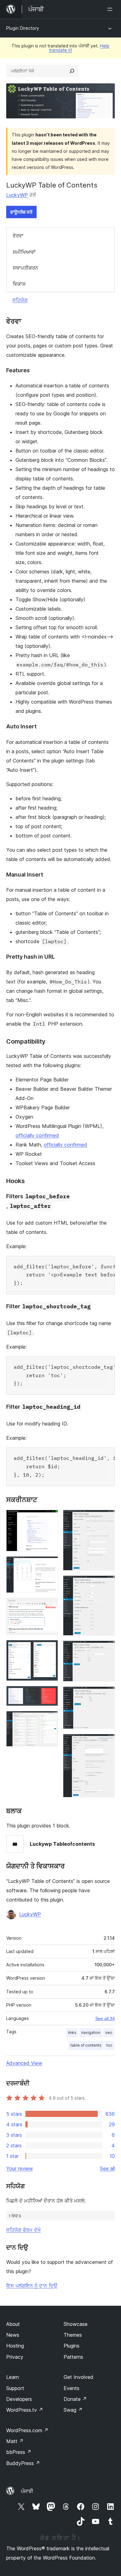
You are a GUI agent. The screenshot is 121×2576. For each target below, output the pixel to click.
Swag (73, 2410)
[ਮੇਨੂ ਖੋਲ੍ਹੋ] (111, 9)
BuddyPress (23, 2463)
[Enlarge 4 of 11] (50, 1648)
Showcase (76, 2324)
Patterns (73, 2357)
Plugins (72, 2346)
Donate (75, 2399)
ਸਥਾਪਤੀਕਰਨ (25, 268)
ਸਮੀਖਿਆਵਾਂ (24, 252)
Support (15, 2388)
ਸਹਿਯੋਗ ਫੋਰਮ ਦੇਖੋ (23, 2230)
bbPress (19, 2452)
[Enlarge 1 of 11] (50, 1518)
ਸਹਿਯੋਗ (20, 300)
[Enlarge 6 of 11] (50, 1719)
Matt (15, 2441)
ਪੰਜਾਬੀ (27, 2491)
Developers (19, 2399)
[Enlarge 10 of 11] (106, 1695)
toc (109, 2045)
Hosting (15, 2346)
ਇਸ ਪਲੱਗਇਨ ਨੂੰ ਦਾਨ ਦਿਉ (32, 2286)
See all (107, 2168)
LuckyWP (17, 195)
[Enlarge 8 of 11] (106, 1584)
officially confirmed (37, 1135)
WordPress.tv (25, 2410)
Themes (73, 2335)
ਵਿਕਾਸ (19, 284)
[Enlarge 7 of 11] (106, 1518)
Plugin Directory (23, 28)
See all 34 (105, 2018)
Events (72, 2388)
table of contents (86, 2045)
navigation (91, 2033)
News (13, 2335)
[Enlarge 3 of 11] (50, 1606)
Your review (20, 2168)
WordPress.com (27, 2430)
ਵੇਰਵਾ (18, 236)
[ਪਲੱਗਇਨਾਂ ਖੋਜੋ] (72, 71)
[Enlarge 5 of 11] (50, 1694)
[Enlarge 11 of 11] (106, 1742)
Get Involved (78, 2377)
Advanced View (24, 2063)
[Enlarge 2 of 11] (50, 1565)
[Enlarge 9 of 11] (106, 1649)
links (72, 2033)
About (13, 2324)
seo (109, 2033)
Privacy (15, 2357)
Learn (13, 2377)
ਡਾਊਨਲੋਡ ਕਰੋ (21, 212)
